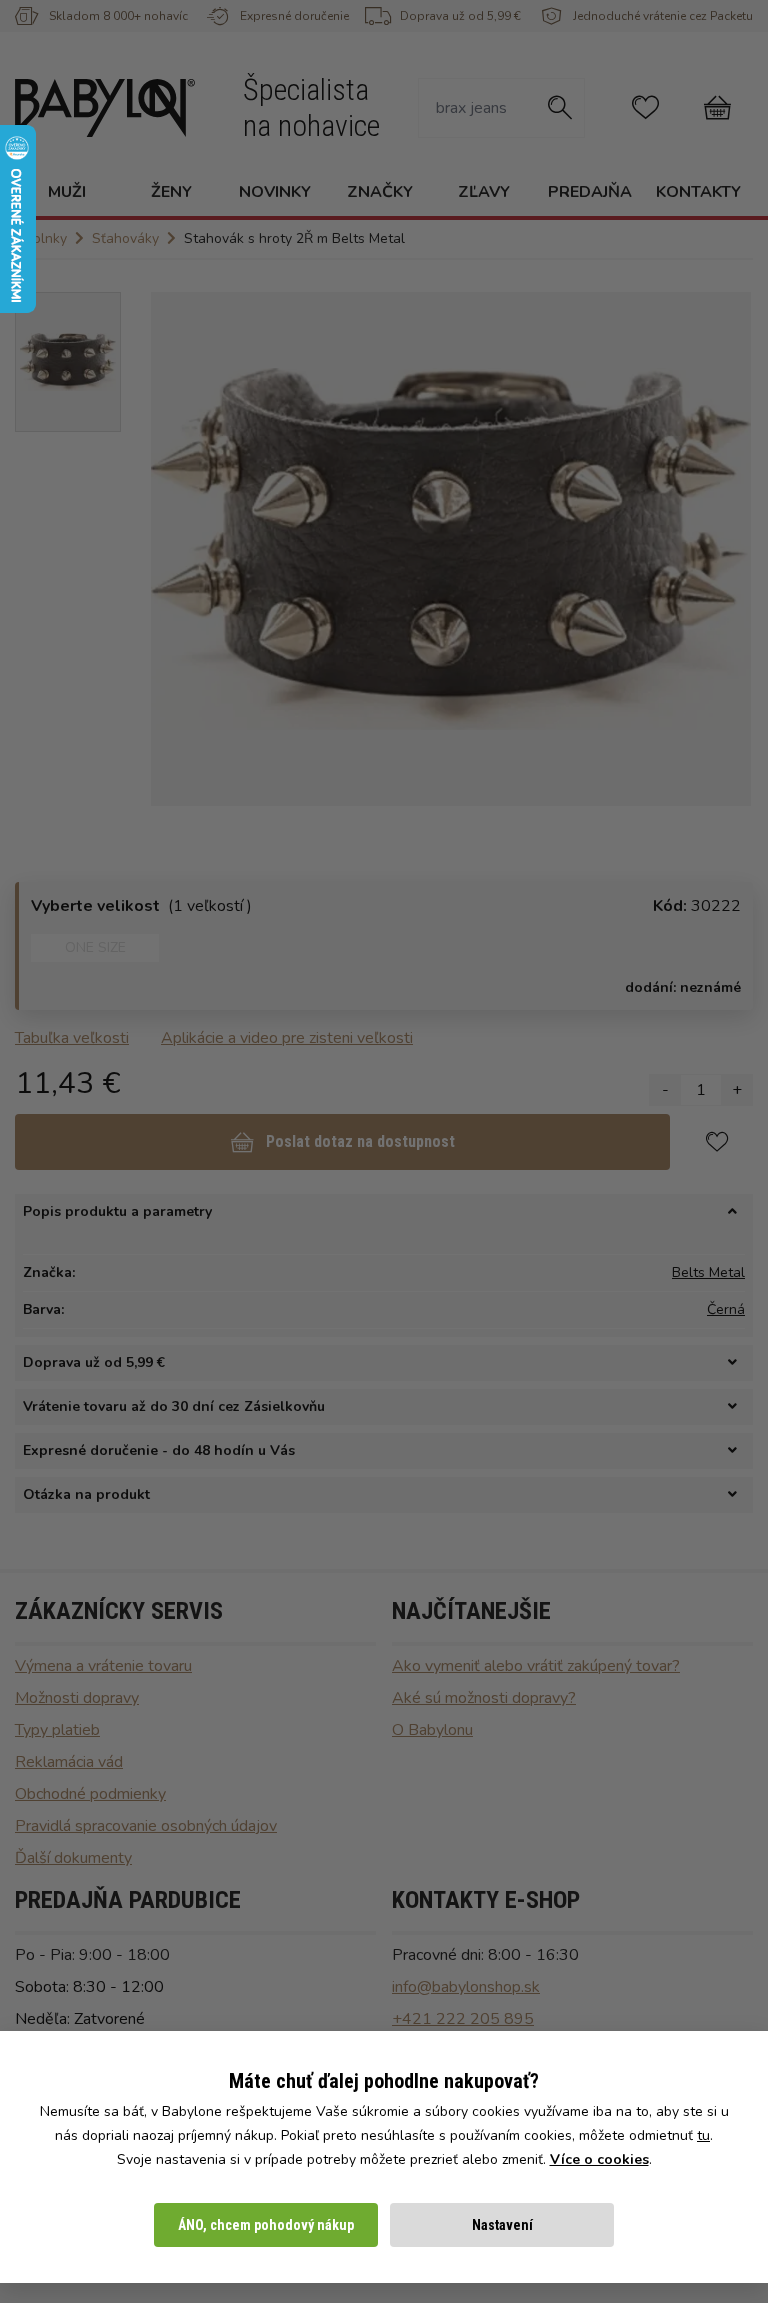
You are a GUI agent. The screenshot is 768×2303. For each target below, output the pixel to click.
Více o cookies (599, 2159)
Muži (67, 192)
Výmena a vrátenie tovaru (103, 1666)
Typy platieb (57, 1730)
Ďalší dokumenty (73, 1858)
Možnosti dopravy (77, 1698)
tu (703, 2135)
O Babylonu (432, 1730)
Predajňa (590, 192)
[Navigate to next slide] (726, 549)
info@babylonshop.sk (466, 1987)
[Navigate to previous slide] (176, 549)
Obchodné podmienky (90, 1794)
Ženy (171, 192)
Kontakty (698, 192)
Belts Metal (708, 1272)
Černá (726, 1309)
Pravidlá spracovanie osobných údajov (146, 1826)
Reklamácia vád (69, 1762)
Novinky (275, 192)
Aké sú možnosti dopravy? (484, 1698)
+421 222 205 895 (463, 2019)
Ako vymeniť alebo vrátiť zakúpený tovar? (536, 1666)
